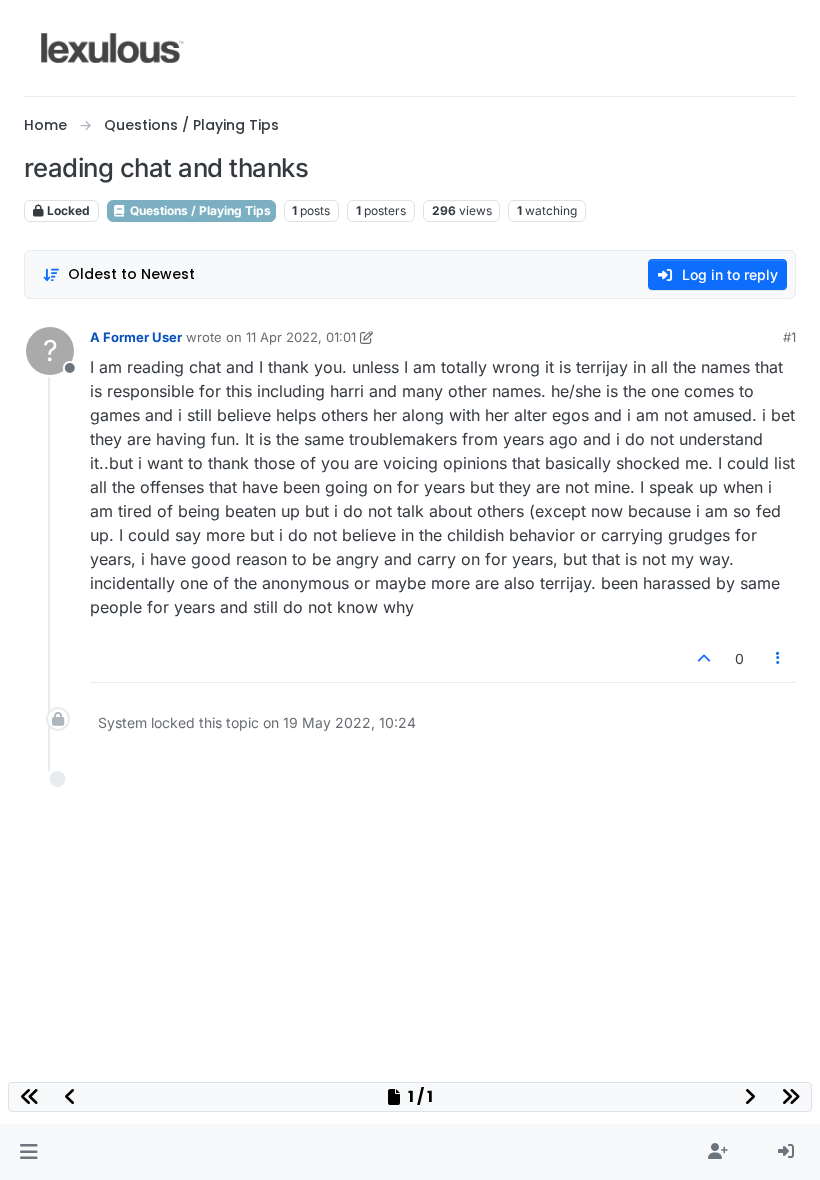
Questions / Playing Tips (199, 210)
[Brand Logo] (112, 48)
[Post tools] (779, 658)
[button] (28, 1152)
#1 (789, 337)
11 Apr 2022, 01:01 (301, 337)
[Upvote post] (704, 658)
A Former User (136, 337)
